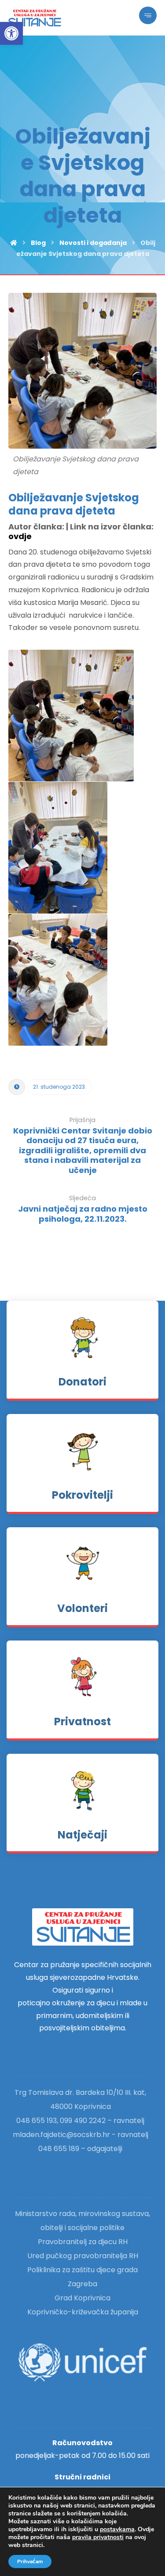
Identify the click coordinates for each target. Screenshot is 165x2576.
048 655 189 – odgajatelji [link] (80, 2149)
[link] (11, 33)
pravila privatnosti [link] (98, 2537)
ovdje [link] (20, 536)
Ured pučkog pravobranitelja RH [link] (83, 2256)
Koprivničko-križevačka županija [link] (83, 2312)
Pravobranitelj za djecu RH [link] (83, 2242)
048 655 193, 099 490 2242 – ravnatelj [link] (80, 2121)
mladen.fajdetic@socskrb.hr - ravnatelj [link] (81, 2135)
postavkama (117, 2529)
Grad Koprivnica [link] (82, 2298)
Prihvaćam (30, 2562)
